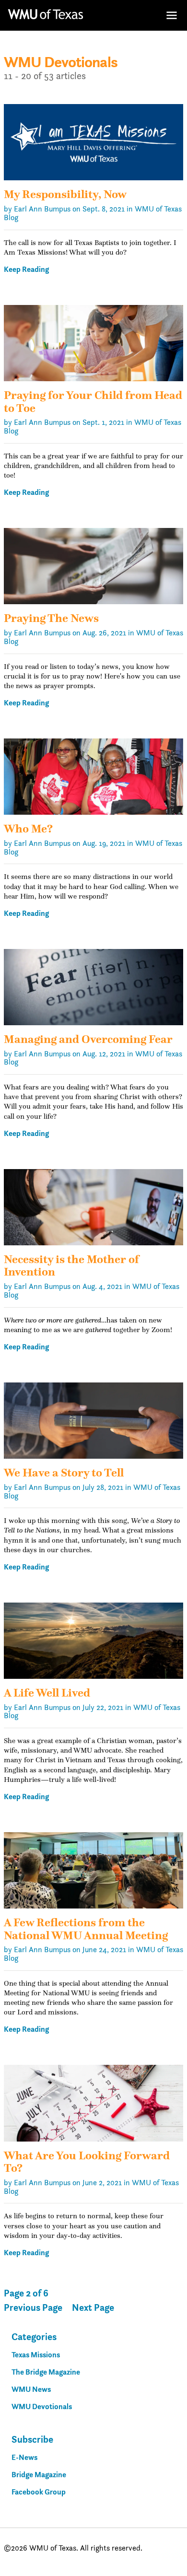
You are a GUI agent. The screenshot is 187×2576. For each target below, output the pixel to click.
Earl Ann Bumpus (42, 209)
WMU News (31, 2389)
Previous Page (33, 2308)
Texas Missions (36, 2355)
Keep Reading (26, 269)
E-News (24, 2457)
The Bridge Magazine (46, 2372)
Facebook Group (39, 2492)
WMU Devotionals (42, 2406)
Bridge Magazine (39, 2475)
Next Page (93, 2308)
